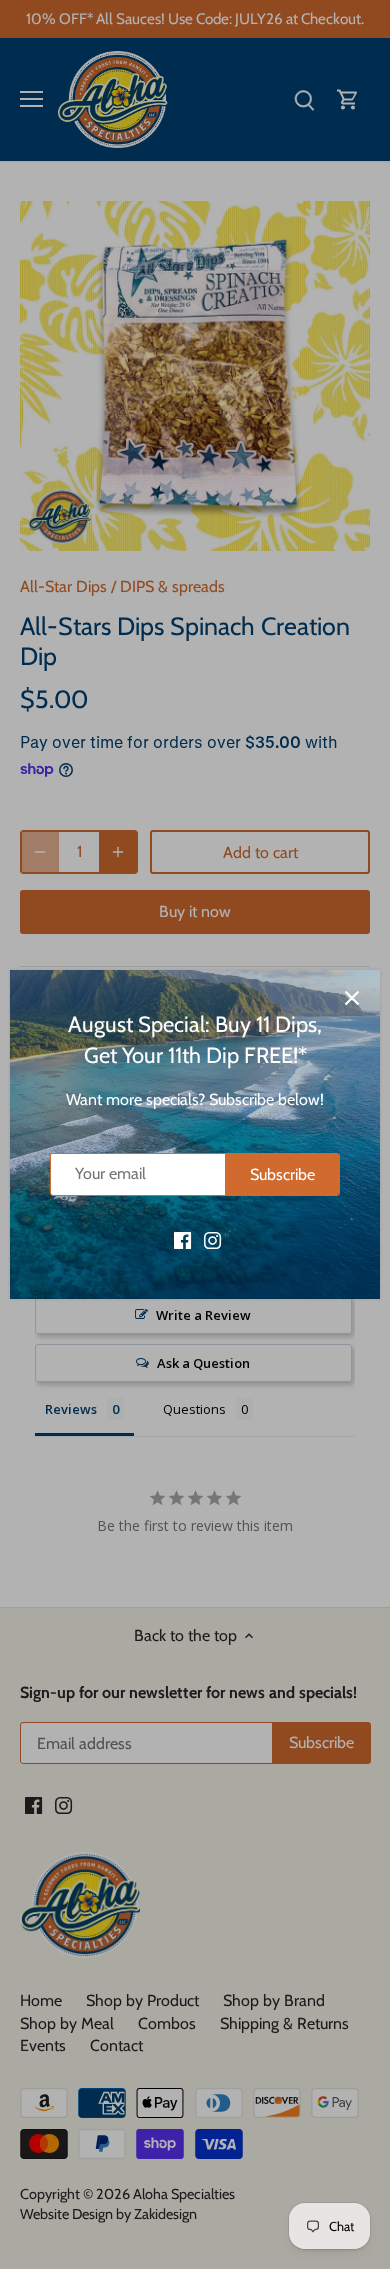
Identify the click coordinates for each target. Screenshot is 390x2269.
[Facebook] (182, 1239)
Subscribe (282, 1174)
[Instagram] (212, 1239)
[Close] (352, 998)
